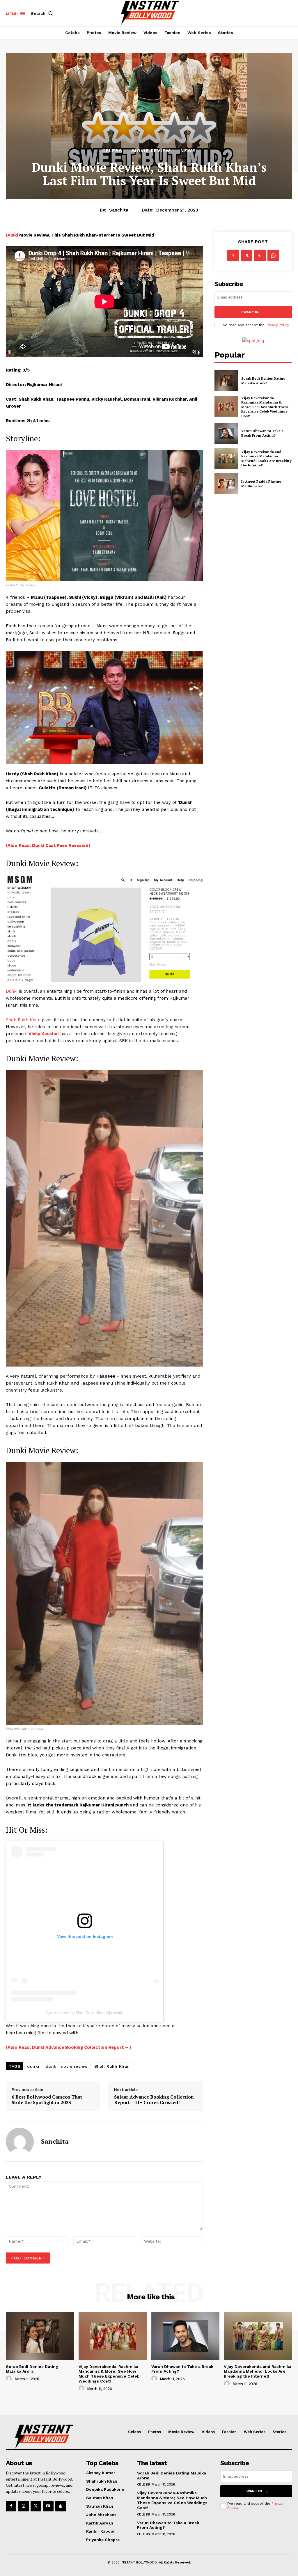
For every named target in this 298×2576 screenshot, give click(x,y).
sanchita (119, 210)
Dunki (13, 235)
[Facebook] (233, 255)
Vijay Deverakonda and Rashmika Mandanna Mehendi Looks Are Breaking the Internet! (266, 459)
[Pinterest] (260, 255)
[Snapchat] (61, 2506)
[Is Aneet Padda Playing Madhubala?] (226, 484)
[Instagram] (23, 2506)
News (188, 151)
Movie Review (151, 151)
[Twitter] (246, 255)
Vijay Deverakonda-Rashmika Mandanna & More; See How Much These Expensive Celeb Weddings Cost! (265, 407)
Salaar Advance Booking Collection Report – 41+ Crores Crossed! (154, 2100)
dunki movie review (67, 2066)
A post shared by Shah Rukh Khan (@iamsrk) (85, 2013)
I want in (250, 312)
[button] (43, 13)
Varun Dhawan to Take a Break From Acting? (262, 433)
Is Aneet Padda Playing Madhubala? (261, 484)
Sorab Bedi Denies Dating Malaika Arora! (263, 381)
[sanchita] (20, 2142)
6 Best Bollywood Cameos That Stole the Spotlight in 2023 (47, 2100)
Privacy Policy (277, 325)
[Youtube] (48, 2506)
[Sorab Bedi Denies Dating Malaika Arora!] (226, 381)
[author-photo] (10, 2379)
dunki (33, 2066)
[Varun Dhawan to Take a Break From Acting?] (226, 433)
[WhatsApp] (273, 255)
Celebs (112, 151)
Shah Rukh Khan (23, 1020)
